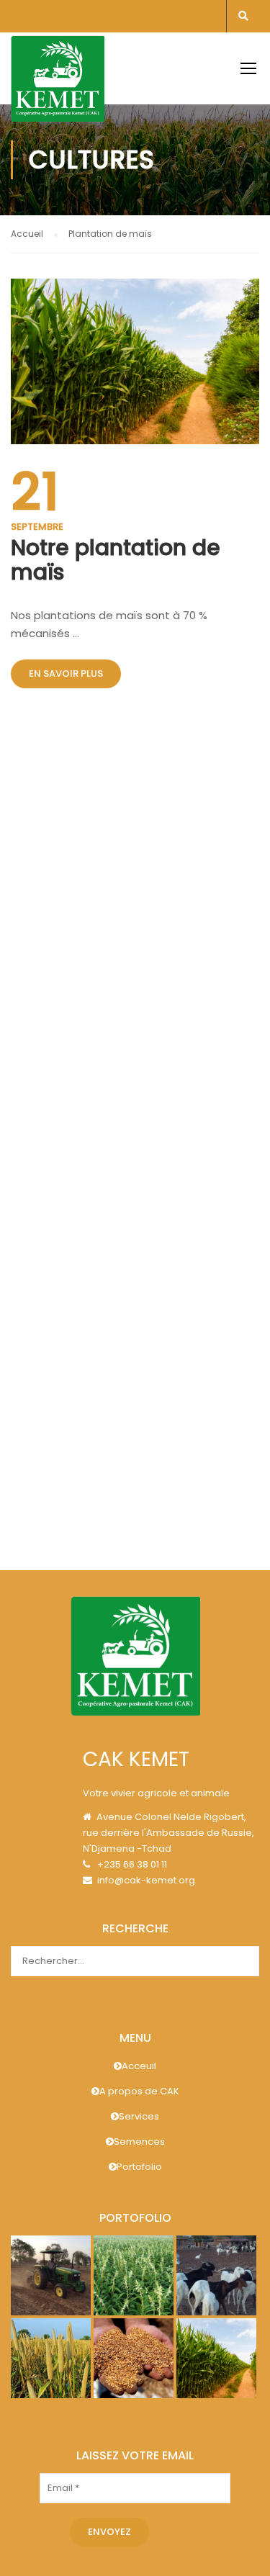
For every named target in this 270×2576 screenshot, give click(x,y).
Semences (139, 2142)
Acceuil (139, 2066)
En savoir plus (66, 674)
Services (139, 2116)
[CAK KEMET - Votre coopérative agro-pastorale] (58, 83)
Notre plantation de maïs (116, 560)
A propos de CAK (139, 2091)
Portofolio (139, 2167)
